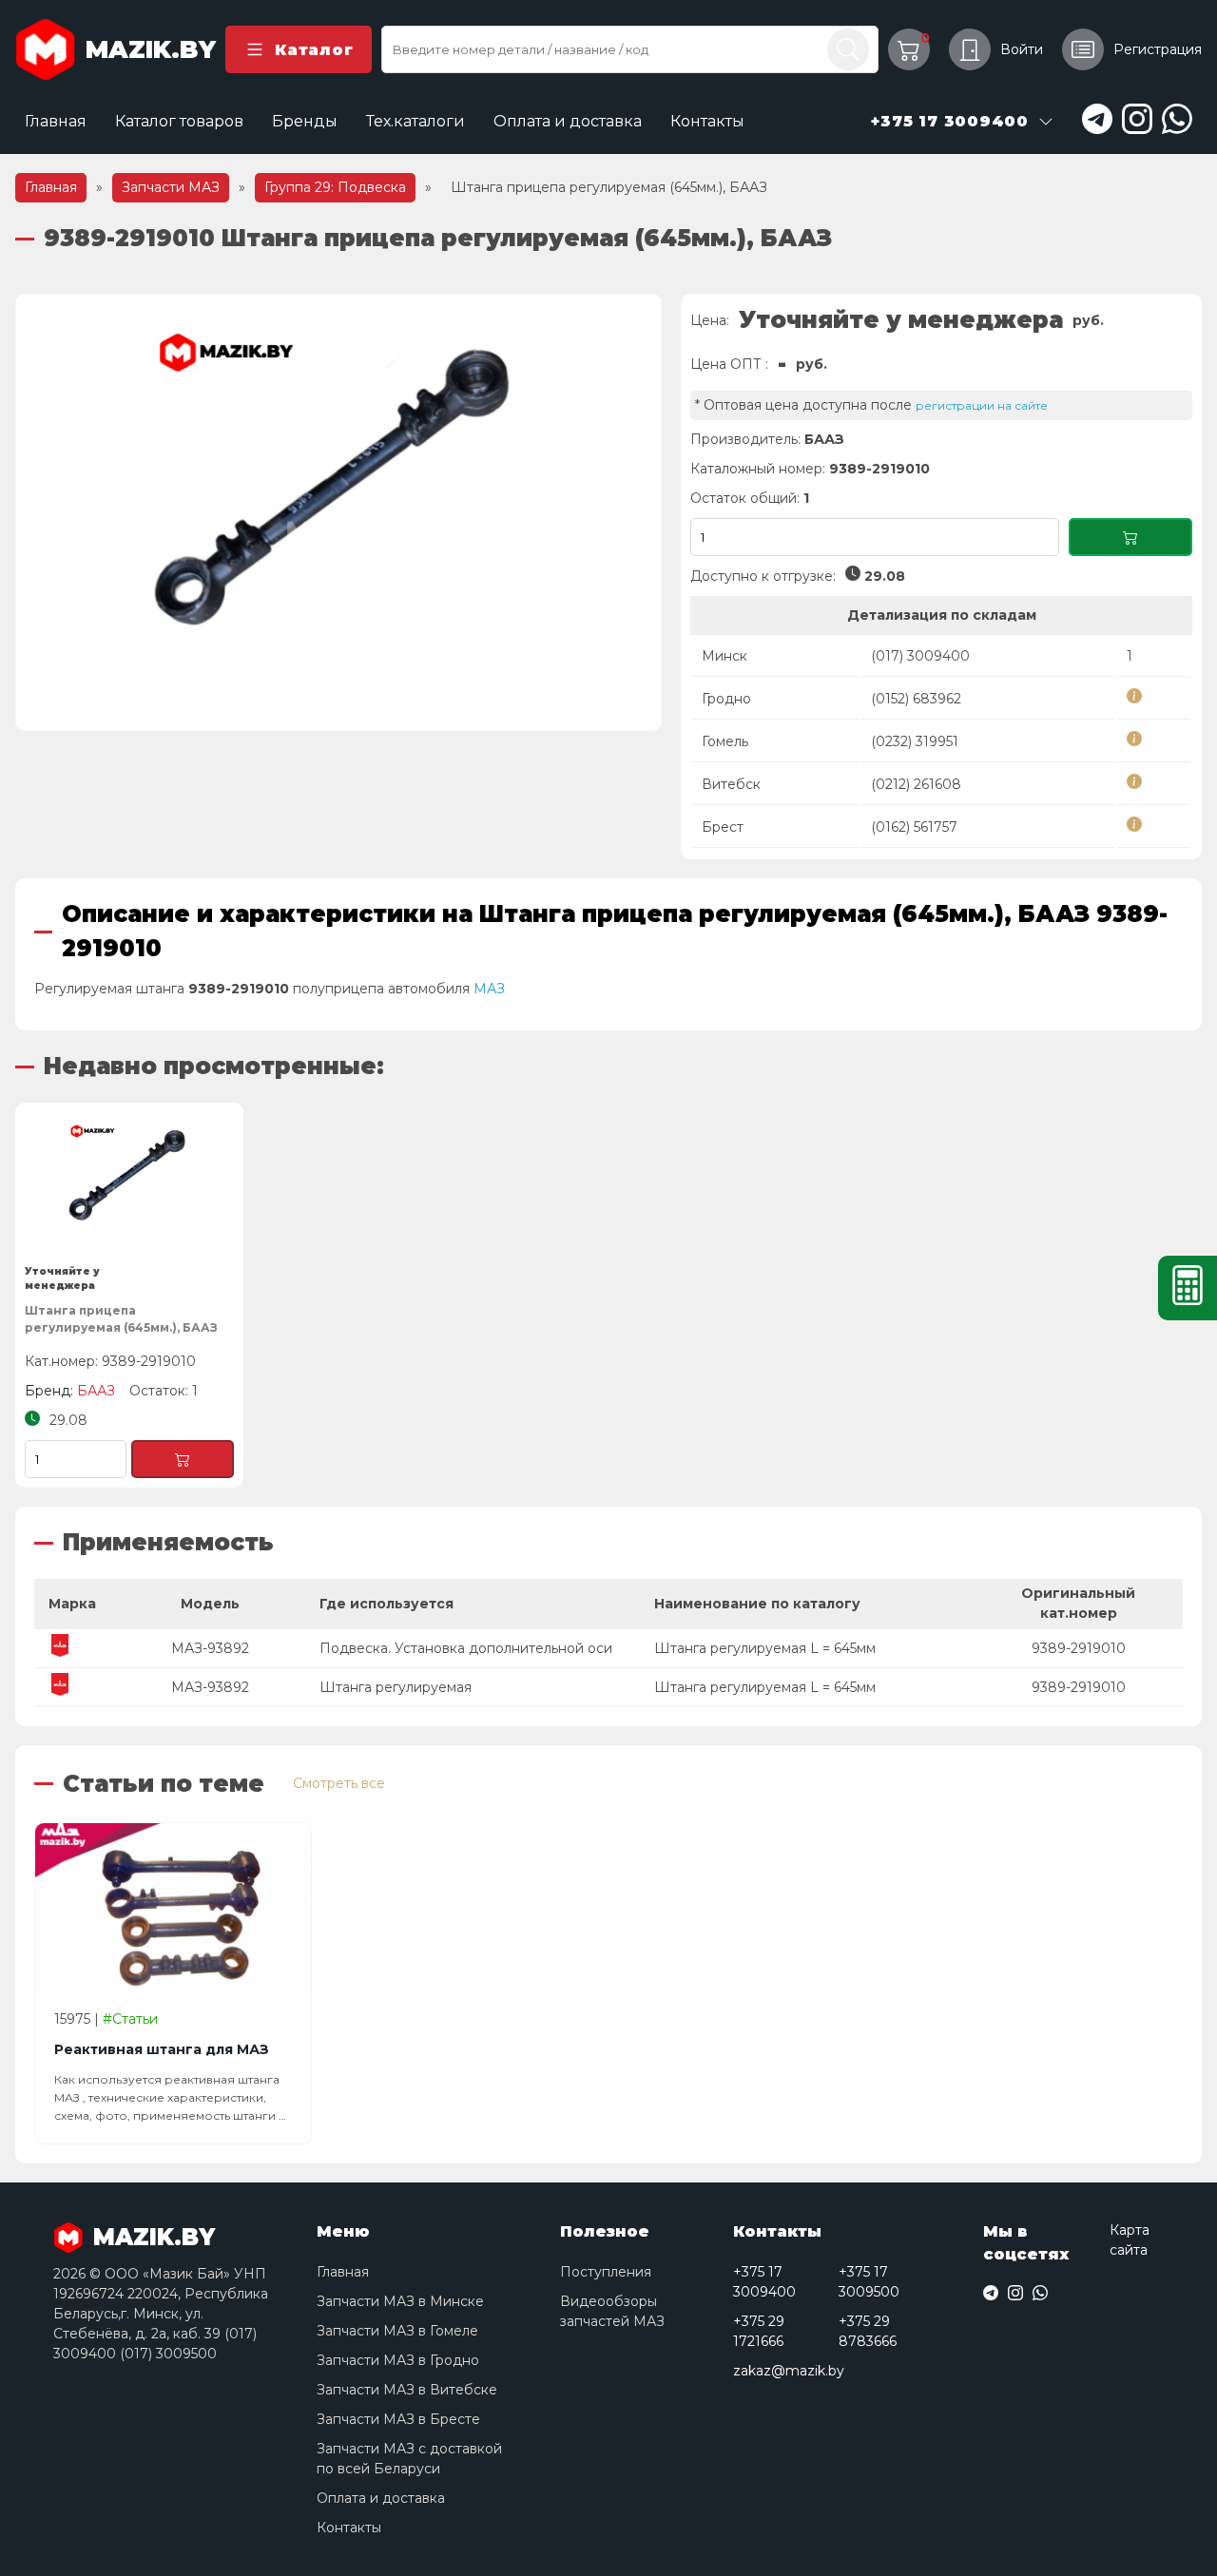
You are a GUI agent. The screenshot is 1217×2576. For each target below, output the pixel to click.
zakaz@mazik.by (789, 2371)
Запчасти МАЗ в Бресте (398, 2419)
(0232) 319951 (915, 741)
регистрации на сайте (982, 405)
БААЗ (824, 439)
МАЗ (489, 989)
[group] (338, 512)
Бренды (305, 121)
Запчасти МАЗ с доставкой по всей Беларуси (409, 2459)
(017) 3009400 (920, 656)
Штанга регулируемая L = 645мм (765, 1648)
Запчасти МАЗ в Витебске (407, 2390)
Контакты (707, 121)
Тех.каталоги (415, 121)
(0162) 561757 (914, 827)
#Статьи (130, 2019)
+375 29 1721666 (759, 2331)
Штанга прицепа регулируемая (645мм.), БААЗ (121, 1319)
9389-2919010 (1079, 1648)
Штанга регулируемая (396, 1687)
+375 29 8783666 (868, 2331)
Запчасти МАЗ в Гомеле (397, 2331)
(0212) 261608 (916, 784)
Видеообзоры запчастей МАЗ (612, 2311)
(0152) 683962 (916, 699)
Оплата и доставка (568, 121)
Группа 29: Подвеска (335, 187)
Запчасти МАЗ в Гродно (398, 2360)
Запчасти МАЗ (171, 187)
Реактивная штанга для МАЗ (162, 2049)
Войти (1022, 49)
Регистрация (1158, 49)
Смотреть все (339, 1783)
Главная (56, 121)
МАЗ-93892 (210, 1648)
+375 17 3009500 (869, 2282)
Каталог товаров (179, 121)
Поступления (606, 2272)
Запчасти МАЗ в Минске (400, 2301)
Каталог (314, 50)
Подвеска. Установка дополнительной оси (466, 1648)
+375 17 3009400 (764, 2282)
